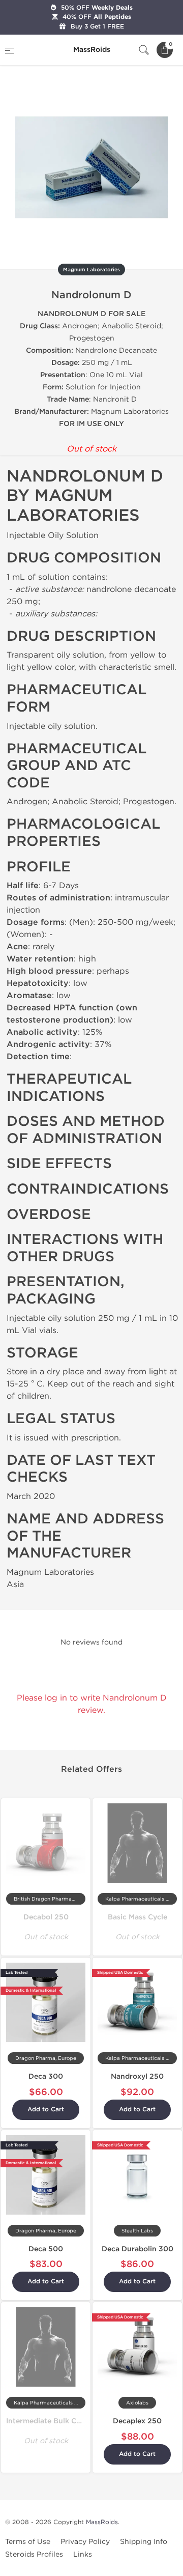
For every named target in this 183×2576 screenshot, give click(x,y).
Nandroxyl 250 (137, 2076)
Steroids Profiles (34, 2554)
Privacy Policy (85, 2542)
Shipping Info (144, 2542)
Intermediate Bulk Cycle (48, 2421)
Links (83, 2554)
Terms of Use (28, 2542)
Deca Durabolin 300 (138, 2249)
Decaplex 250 (137, 2421)
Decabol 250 (46, 1917)
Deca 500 (46, 2249)
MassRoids (102, 2522)
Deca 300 (46, 2076)
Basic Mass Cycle (138, 1917)
